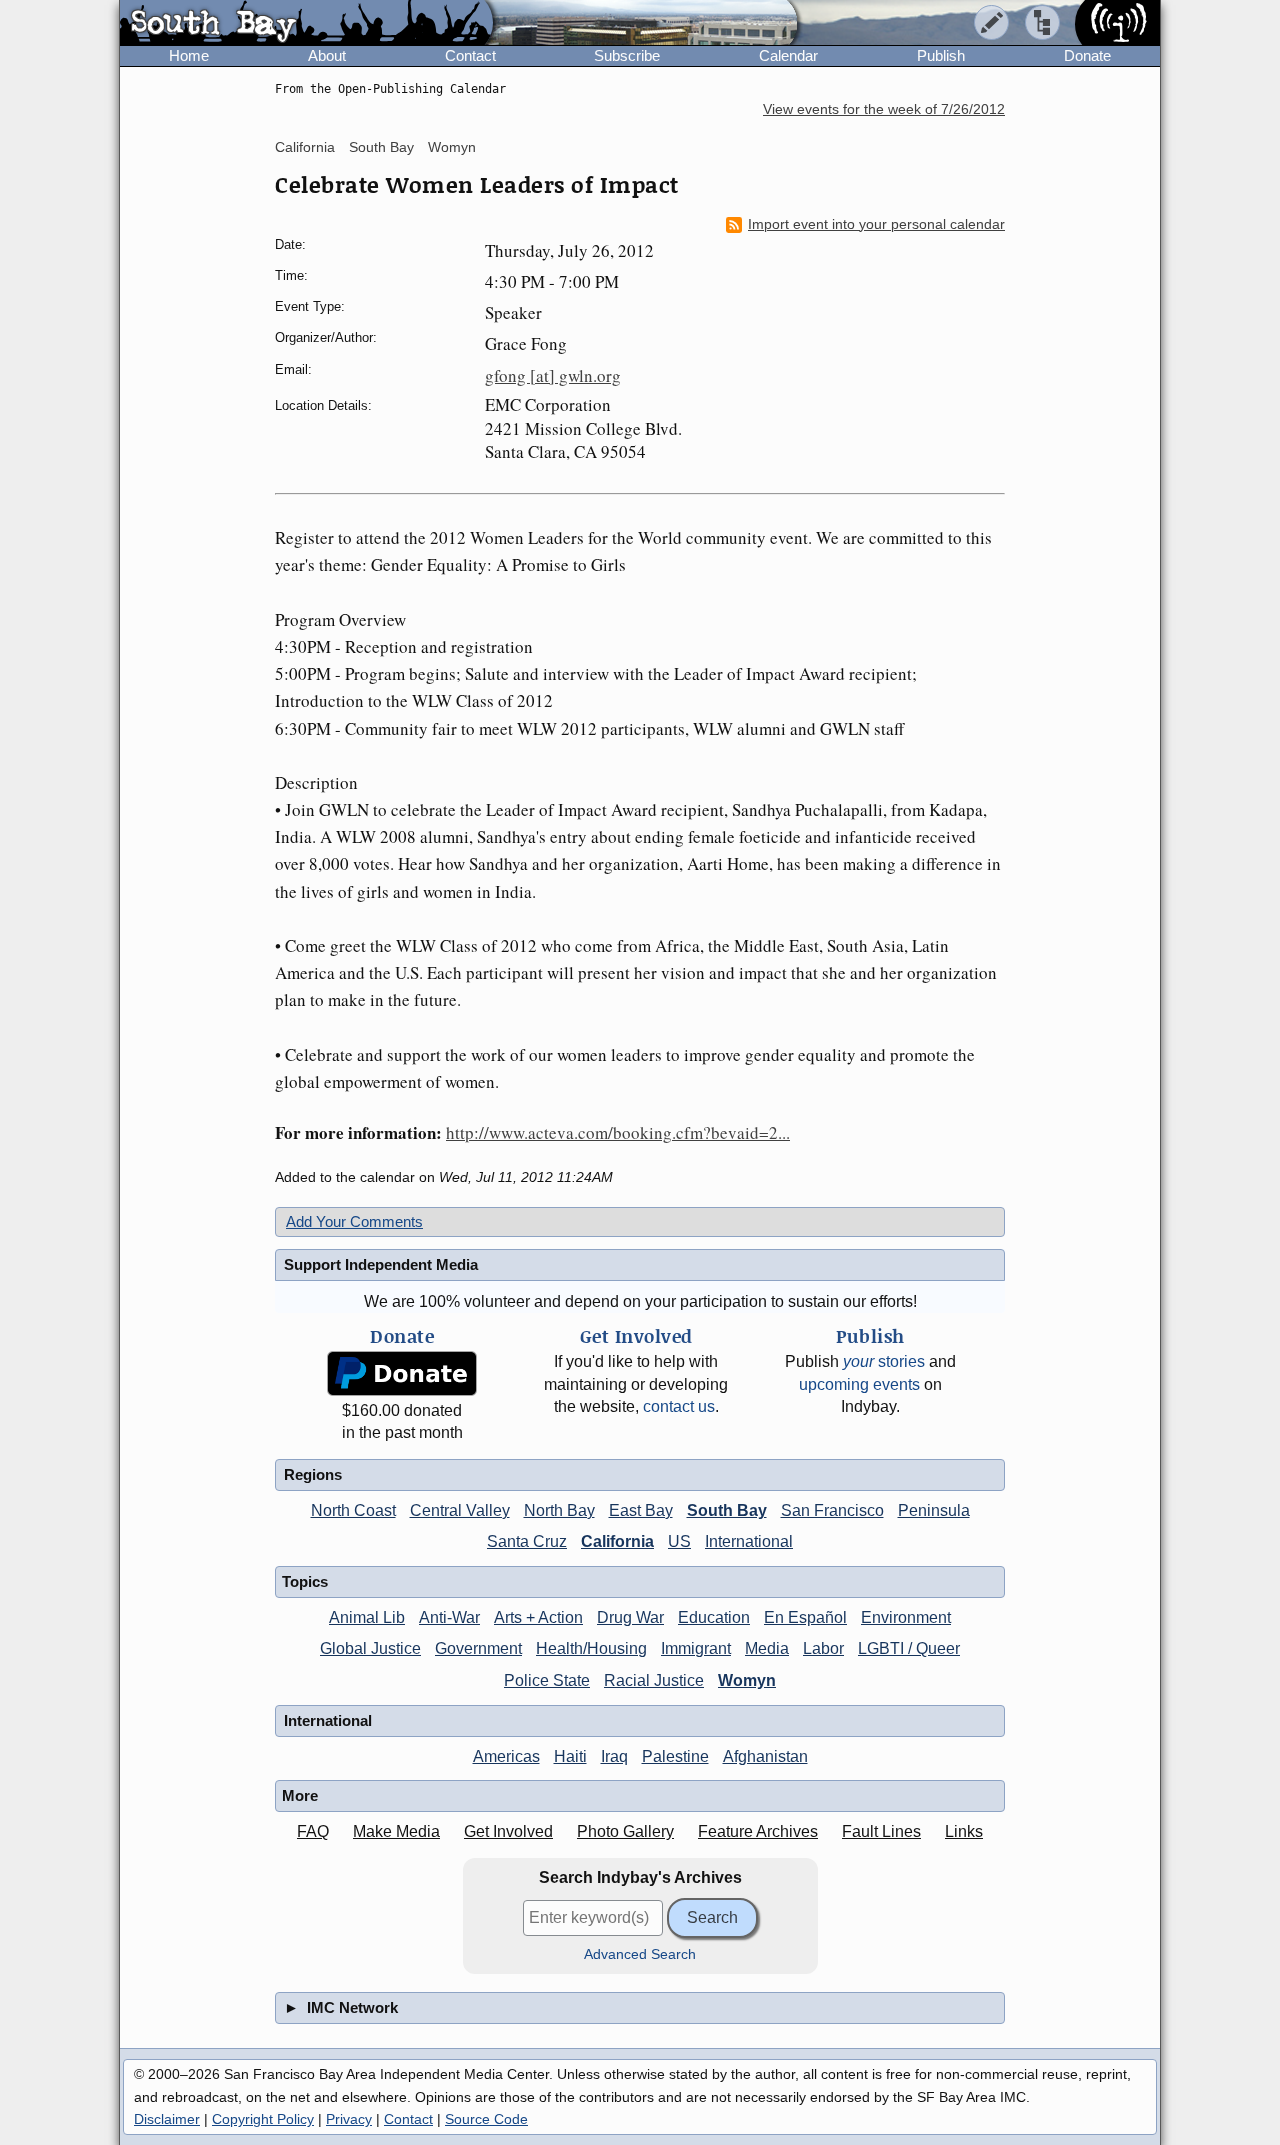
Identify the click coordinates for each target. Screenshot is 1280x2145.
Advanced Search (640, 1954)
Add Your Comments (354, 1221)
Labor (823, 1648)
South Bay (381, 147)
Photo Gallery (625, 1831)
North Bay (559, 1510)
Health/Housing (591, 1648)
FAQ (313, 1831)
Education (714, 1617)
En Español (805, 1617)
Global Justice (370, 1648)
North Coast (353, 1510)
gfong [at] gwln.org (553, 375)
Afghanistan (765, 1756)
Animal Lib (367, 1617)
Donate (1087, 55)
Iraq (614, 1756)
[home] (306, 24)
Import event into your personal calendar (876, 224)
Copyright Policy (263, 2119)
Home (189, 55)
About (327, 55)
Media (767, 1648)
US (679, 1541)
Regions (313, 1474)
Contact (470, 55)
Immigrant (696, 1648)
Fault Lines (881, 1831)
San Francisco (832, 1510)
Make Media (396, 1831)
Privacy (349, 2119)
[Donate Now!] (402, 1373)
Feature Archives (758, 1831)
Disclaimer (167, 2119)
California (305, 147)
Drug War (630, 1617)
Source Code (486, 2119)
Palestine (675, 1756)
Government (478, 1648)
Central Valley (460, 1510)
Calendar (788, 55)
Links (964, 1831)
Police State (547, 1680)
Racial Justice (654, 1680)
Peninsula (934, 1510)
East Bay (641, 1510)
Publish (941, 55)
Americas (506, 1756)
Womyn (452, 147)
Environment (906, 1617)
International (749, 1541)
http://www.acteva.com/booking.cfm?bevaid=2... (618, 1132)
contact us (679, 1406)
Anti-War (449, 1617)
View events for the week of (884, 109)
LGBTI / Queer (909, 1648)
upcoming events (859, 1384)
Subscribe (627, 55)
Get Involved (508, 1831)
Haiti (570, 1756)
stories (884, 1361)
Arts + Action (538, 1617)
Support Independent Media (381, 1264)
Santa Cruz (527, 1541)
